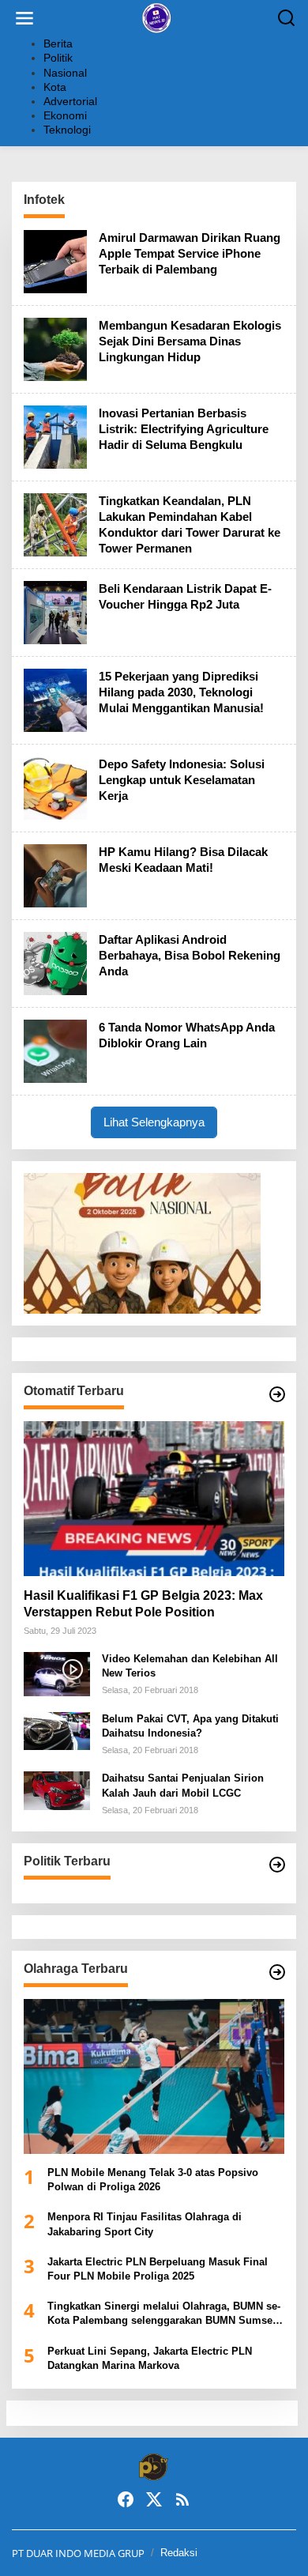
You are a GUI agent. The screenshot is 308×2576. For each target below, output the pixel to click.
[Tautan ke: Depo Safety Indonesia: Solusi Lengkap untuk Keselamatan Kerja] (55, 787)
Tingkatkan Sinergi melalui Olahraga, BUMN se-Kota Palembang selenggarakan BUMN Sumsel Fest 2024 (164, 2314)
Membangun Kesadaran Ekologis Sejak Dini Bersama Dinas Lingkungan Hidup (190, 341)
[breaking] (158, 17)
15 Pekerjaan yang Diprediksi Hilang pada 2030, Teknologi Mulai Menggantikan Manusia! (181, 692)
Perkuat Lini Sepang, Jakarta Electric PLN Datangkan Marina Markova (150, 2358)
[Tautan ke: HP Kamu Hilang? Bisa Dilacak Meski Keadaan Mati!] (55, 875)
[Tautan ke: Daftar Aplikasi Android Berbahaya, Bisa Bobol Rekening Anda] (55, 962)
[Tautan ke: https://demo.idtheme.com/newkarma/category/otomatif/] (277, 1394)
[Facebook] (126, 2499)
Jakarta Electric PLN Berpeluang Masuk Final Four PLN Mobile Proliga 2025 (158, 2269)
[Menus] (24, 18)
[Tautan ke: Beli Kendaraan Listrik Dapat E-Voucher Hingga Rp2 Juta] (55, 611)
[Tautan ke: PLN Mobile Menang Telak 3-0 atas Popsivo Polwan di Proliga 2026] (154, 2076)
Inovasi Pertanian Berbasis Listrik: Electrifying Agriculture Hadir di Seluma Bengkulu (184, 429)
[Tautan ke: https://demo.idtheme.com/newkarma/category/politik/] (277, 1865)
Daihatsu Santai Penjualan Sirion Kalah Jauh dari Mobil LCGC (183, 1785)
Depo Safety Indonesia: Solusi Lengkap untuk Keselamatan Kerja (182, 780)
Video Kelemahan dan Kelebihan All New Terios (190, 1666)
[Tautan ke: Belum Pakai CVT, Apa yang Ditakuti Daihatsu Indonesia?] (57, 1730)
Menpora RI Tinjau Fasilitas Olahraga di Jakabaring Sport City (145, 2224)
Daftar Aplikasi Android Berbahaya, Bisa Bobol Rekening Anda (190, 955)
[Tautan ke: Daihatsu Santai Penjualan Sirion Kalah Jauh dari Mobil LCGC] (57, 1789)
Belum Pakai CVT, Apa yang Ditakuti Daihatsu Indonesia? (190, 1726)
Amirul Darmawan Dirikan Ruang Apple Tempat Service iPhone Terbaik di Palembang (190, 253)
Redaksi (179, 2553)
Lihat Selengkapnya (154, 1122)
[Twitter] (154, 2499)
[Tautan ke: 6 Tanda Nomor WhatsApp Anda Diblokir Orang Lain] (55, 1050)
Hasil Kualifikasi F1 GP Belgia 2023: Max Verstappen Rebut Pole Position (143, 1604)
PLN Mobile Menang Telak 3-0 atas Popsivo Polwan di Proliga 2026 (153, 2180)
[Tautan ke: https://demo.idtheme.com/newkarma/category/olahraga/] (277, 1972)
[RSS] (182, 2499)
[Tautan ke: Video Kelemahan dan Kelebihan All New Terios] (57, 1673)
